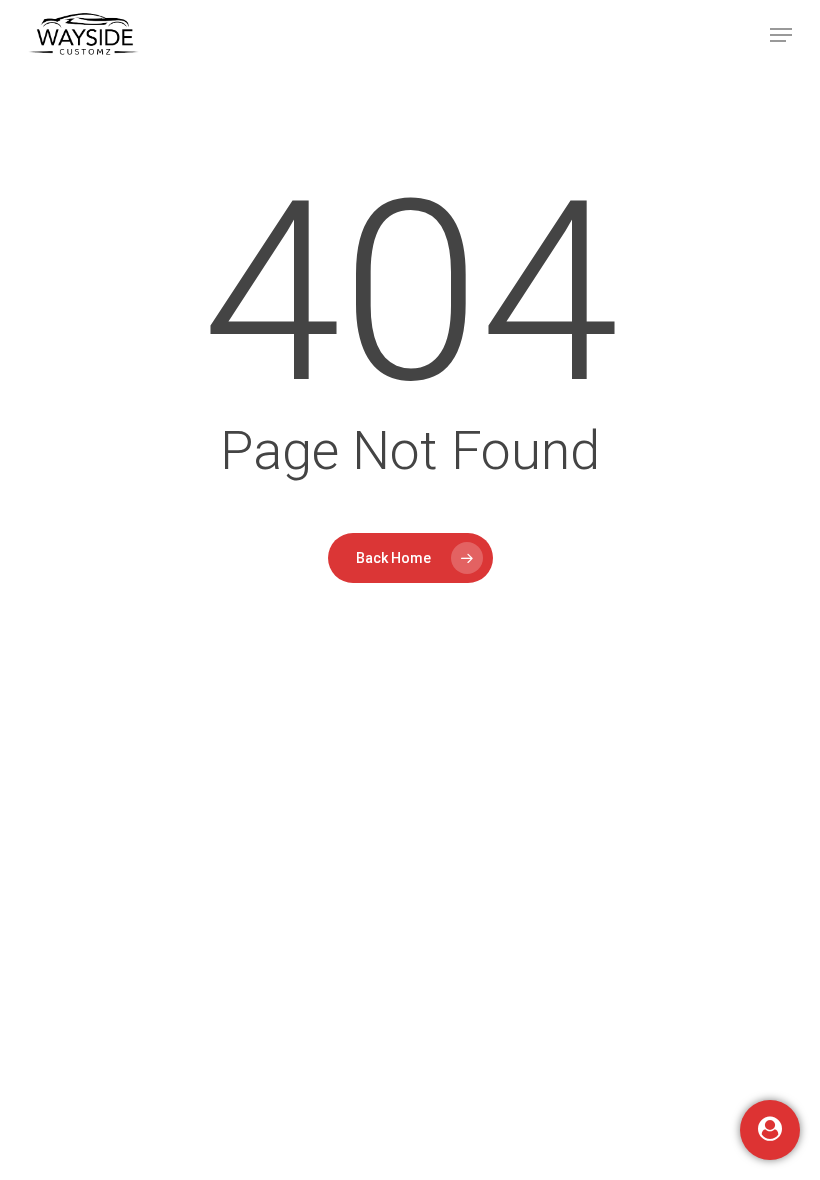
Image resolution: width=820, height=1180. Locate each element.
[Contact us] (770, 1130)
